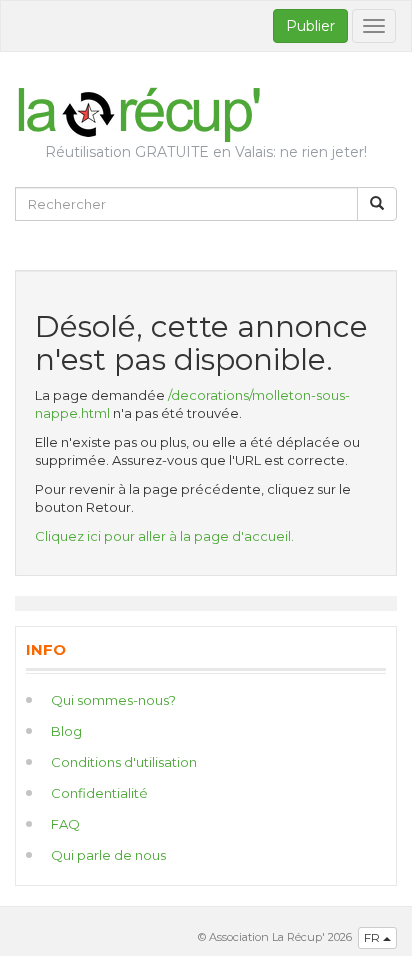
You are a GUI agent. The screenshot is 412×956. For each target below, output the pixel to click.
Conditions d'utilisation (124, 762)
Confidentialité (99, 793)
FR (373, 937)
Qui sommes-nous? (113, 700)
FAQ (65, 824)
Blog (66, 731)
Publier (310, 26)
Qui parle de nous (108, 855)
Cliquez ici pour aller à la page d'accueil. (164, 536)
